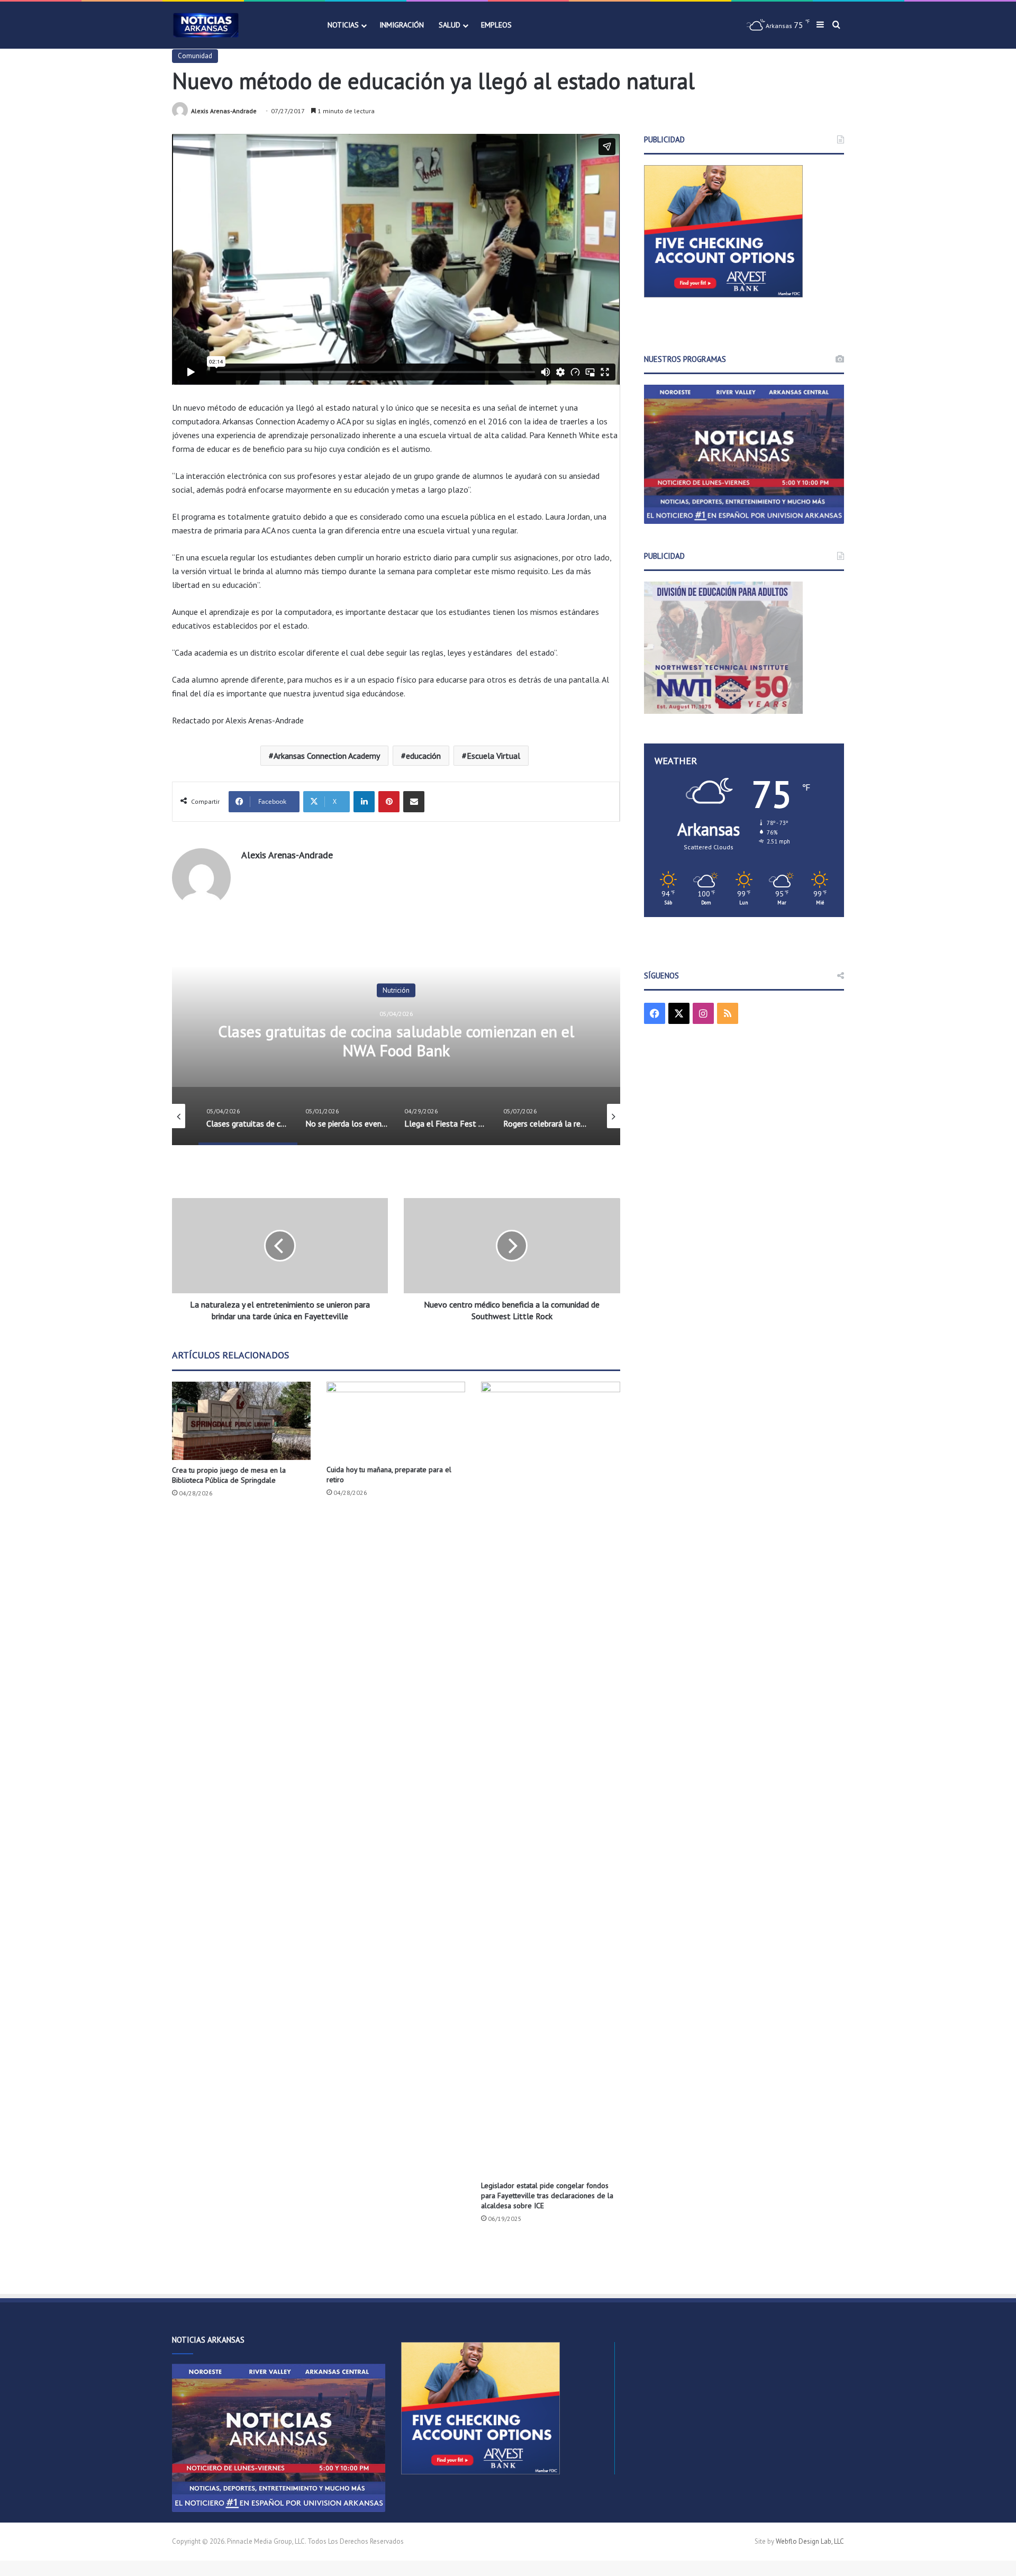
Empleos (496, 25)
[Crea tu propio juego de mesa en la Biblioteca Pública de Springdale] (241, 1421)
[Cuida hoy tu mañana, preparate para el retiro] (396, 1421)
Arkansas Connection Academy (327, 756)
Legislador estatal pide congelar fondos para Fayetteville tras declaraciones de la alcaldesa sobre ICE (547, 2196)
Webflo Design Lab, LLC (810, 2541)
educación (423, 756)
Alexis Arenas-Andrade (224, 111)
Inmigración (402, 25)
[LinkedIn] (364, 802)
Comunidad (195, 56)
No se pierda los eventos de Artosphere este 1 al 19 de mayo (396, 1041)
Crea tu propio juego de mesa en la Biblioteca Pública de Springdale (229, 1475)
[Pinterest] (389, 802)
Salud (450, 25)
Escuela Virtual (493, 756)
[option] (396, 1039)
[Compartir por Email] (414, 802)
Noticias (343, 25)
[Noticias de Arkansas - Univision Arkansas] (206, 25)
